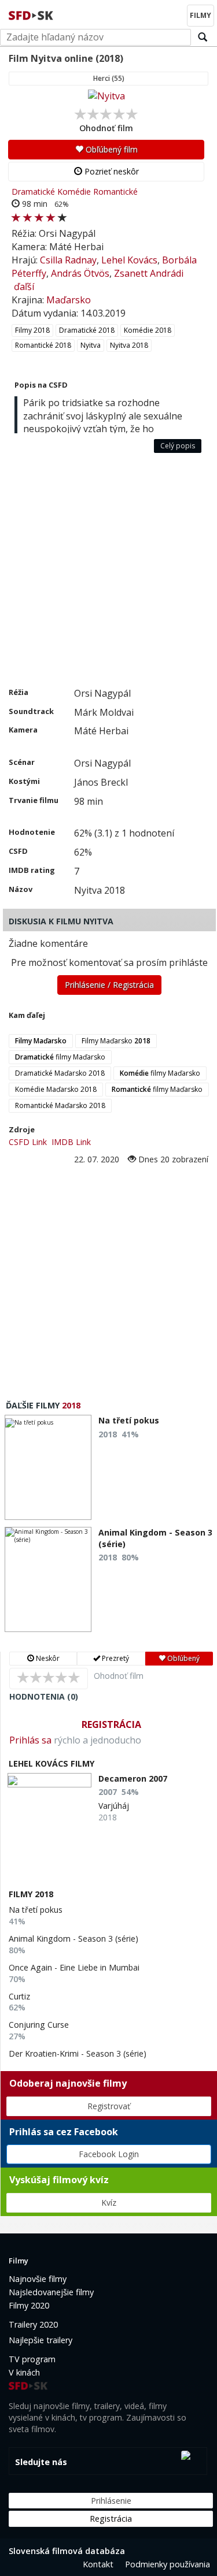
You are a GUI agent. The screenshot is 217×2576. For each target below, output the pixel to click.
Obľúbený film (111, 149)
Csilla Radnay (68, 260)
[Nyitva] (106, 96)
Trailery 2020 (33, 2324)
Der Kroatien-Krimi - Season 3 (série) (78, 2053)
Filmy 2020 (29, 2305)
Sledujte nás (41, 2462)
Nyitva (91, 345)
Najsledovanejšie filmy (51, 2292)
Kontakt (98, 2564)
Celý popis (178, 446)
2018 (71, 1405)
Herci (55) (109, 78)
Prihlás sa (30, 1740)
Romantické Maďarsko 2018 (60, 1105)
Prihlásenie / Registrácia (109, 985)
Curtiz (19, 1996)
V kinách (24, 2372)
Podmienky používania (168, 2564)
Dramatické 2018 (87, 330)
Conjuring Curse (39, 2025)
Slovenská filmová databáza (67, 2551)
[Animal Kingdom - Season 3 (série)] (48, 1579)
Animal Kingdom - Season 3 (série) (73, 1938)
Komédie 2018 (148, 330)
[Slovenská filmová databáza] (32, 14)
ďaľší (24, 287)
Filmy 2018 (32, 330)
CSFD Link (28, 1142)
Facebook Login (109, 2154)
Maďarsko (69, 300)
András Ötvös (80, 273)
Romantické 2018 (43, 345)
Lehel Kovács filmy (52, 1763)
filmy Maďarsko (60, 1057)
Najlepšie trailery (41, 2340)
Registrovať (109, 2106)
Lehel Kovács (129, 260)
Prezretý (115, 1658)
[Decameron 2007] (49, 1780)
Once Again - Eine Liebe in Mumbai (74, 1967)
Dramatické (33, 192)
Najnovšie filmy (38, 2279)
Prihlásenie (111, 2501)
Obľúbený (183, 1658)
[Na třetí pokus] (48, 1467)
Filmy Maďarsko (116, 1041)
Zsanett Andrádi (149, 273)
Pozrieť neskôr (111, 171)
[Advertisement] (108, 573)
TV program (32, 2359)
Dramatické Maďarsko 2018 (60, 1073)
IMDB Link (71, 1142)
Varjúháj (114, 1806)
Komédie (74, 192)
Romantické (115, 192)
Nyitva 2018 (129, 345)
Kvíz (109, 2203)
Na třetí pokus (36, 1910)
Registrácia (111, 1724)
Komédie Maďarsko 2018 (56, 1089)
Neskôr (47, 1658)
